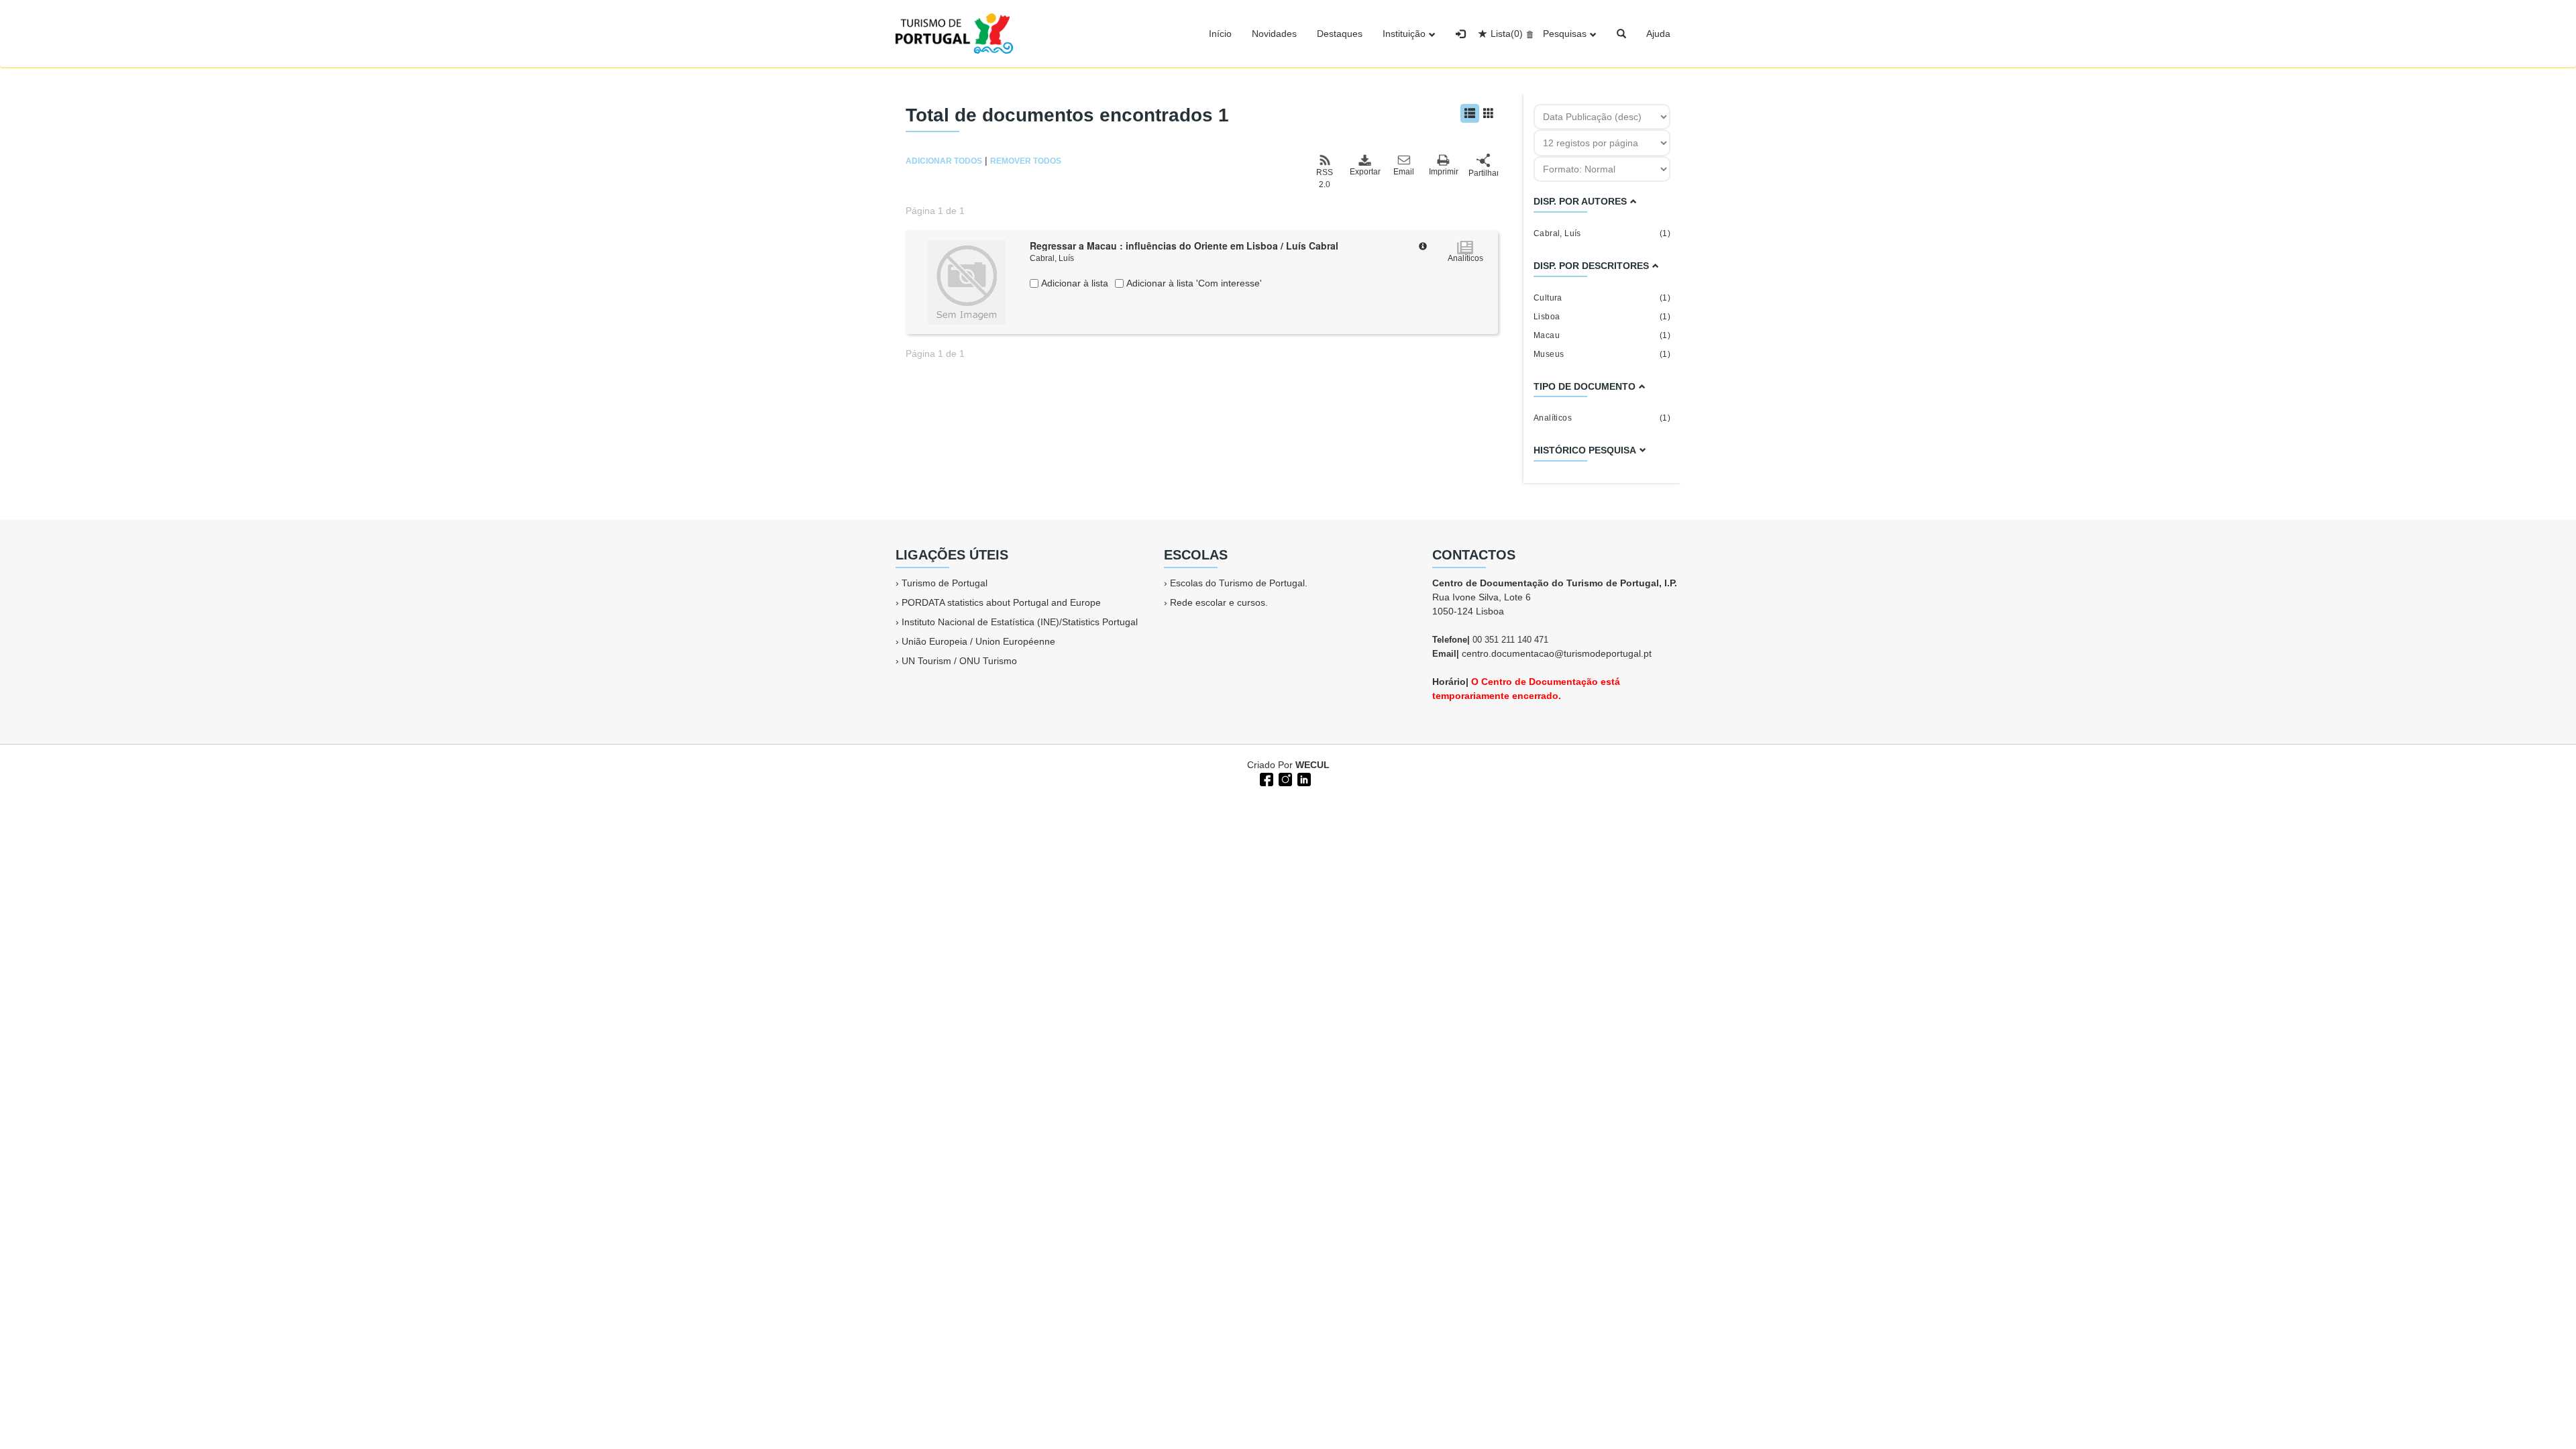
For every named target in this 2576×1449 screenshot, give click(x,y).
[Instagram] (1284, 778)
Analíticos (1602, 418)
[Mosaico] (1489, 113)
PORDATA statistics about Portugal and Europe (1001, 602)
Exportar (1364, 172)
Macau (1602, 335)
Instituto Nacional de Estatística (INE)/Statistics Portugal (1020, 622)
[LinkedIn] (1303, 778)
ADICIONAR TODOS (944, 161)
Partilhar (1483, 173)
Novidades (1274, 34)
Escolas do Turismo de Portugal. (1239, 583)
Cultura (1602, 298)
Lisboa (1602, 317)
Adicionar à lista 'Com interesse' (1193, 283)
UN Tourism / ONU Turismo (959, 661)
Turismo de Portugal (945, 583)
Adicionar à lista (1073, 283)
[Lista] (1470, 113)
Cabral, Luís (1052, 258)
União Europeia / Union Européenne (978, 641)
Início (1220, 34)
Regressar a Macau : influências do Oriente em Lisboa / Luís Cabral (1184, 246)
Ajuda (1658, 34)
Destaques (1340, 34)
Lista (1507, 34)
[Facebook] (1265, 778)
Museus (1602, 354)
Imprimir (1444, 172)
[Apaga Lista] (1528, 34)
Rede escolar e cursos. (1219, 602)
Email (1404, 172)
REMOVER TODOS (1026, 161)
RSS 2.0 (1325, 178)
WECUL (1312, 765)
